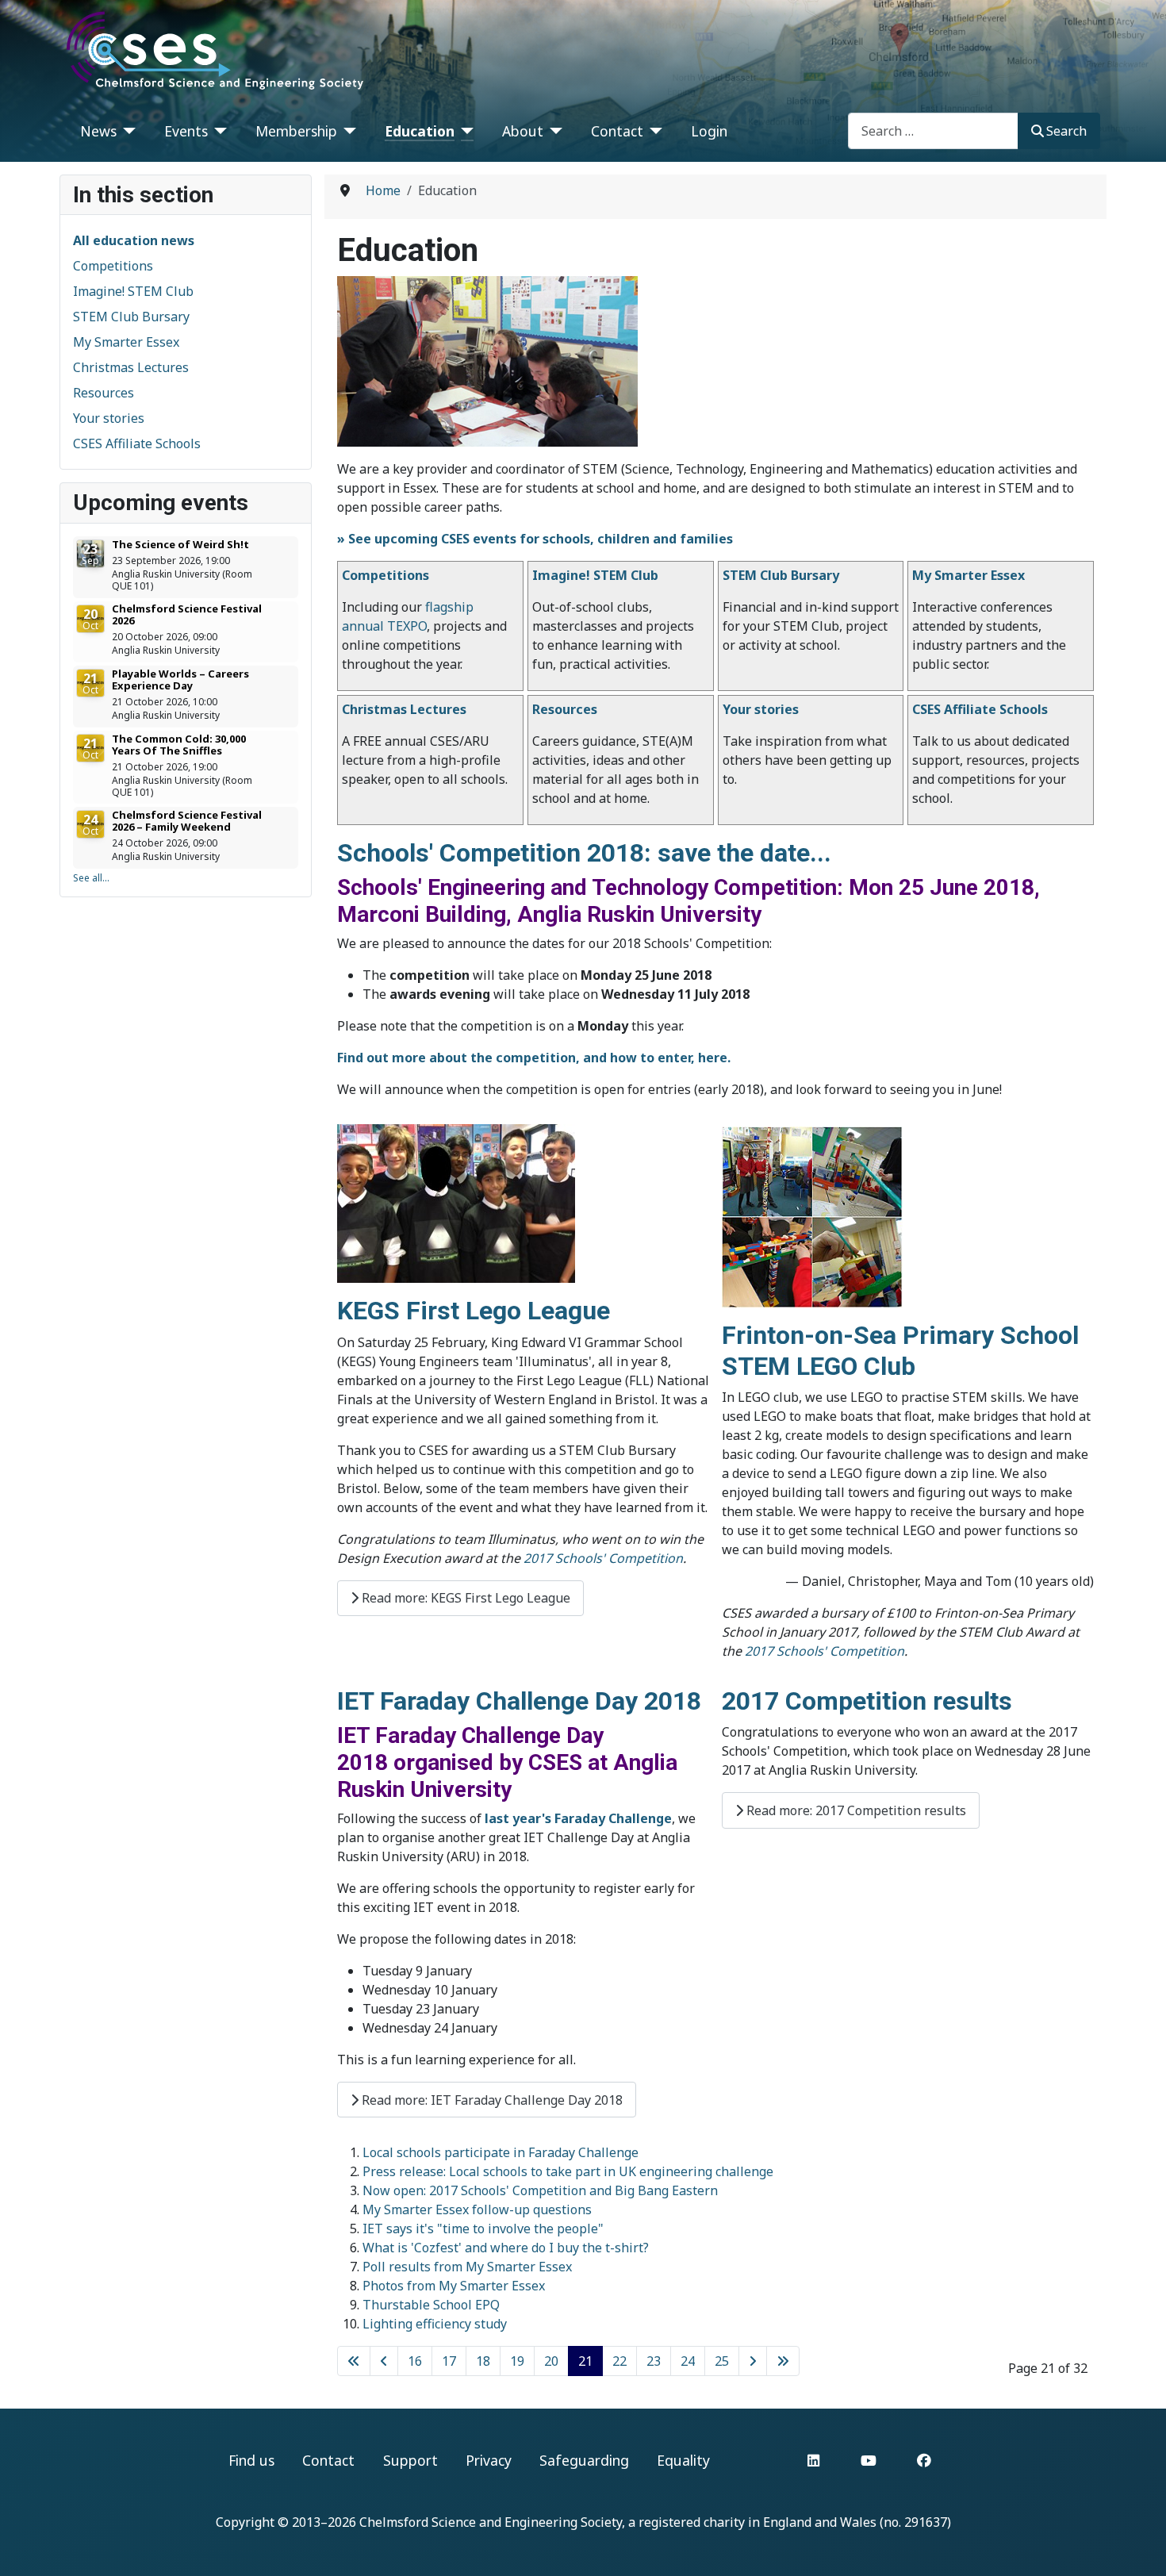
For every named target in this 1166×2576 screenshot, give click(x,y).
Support (410, 2460)
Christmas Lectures (131, 367)
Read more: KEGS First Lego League (464, 1598)
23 (654, 2361)
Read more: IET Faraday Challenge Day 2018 (491, 2100)
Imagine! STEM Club (133, 291)
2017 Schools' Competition (603, 1558)
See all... (91, 878)
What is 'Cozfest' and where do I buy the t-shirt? (506, 2248)
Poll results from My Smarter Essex (467, 2267)
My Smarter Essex (126, 342)
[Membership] (347, 131)
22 (619, 2361)
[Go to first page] (354, 2361)
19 (517, 2361)
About (523, 131)
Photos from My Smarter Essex (454, 2286)
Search (1066, 131)
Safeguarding (584, 2460)
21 (585, 2361)
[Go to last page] (783, 2361)
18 (483, 2361)
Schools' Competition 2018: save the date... (584, 853)
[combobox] (933, 131)
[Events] (218, 131)
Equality (683, 2460)
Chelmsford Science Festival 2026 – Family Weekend (187, 821)
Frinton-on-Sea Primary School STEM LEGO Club (900, 1350)
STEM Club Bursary (131, 317)
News (98, 131)
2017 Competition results (867, 1701)
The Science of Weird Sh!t (180, 544)
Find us (251, 2460)
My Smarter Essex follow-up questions (477, 2209)
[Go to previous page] (384, 2361)
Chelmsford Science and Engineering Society (491, 2522)
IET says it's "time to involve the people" (483, 2229)
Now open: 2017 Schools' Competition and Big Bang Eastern (540, 2190)
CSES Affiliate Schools (137, 443)
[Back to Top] (1138, 2547)
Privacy (489, 2460)
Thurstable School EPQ (431, 2305)
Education (420, 131)
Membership (296, 131)
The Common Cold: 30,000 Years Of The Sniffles (179, 745)
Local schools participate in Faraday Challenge (501, 2152)
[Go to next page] (753, 2361)
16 (415, 2361)
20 (551, 2361)
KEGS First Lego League (474, 1311)
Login (709, 131)
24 (688, 2361)
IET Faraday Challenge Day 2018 (519, 1701)
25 (722, 2361)
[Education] (464, 131)
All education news (134, 240)
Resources (104, 393)
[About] (553, 131)
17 (449, 2361)
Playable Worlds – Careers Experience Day (180, 680)
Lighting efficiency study (435, 2324)
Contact (617, 131)
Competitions (113, 266)
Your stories (109, 418)
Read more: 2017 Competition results (855, 1810)
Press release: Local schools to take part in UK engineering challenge (568, 2171)
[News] (127, 131)
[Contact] (653, 131)
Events (186, 131)
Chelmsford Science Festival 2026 (187, 614)
